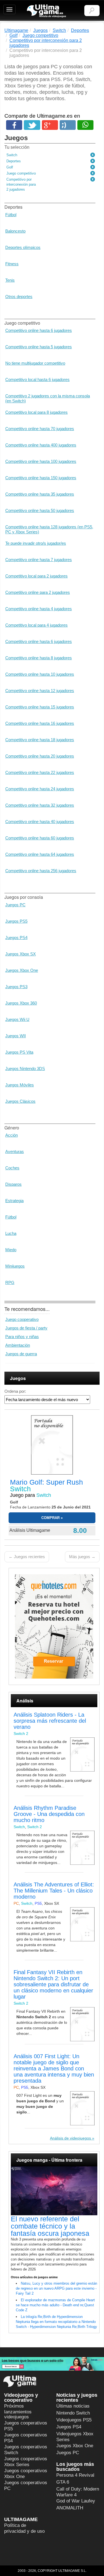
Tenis (10, 280)
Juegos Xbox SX (21, 954)
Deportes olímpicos (23, 247)
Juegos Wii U (17, 1019)
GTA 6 (63, 2482)
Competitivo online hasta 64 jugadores (40, 854)
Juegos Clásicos (20, 1101)
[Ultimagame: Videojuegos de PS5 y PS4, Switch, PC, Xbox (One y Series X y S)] (46, 11)
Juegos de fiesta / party (26, 1328)
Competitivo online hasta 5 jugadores (39, 347)
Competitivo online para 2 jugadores (38, 592)
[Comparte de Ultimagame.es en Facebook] (14, 125)
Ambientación (18, 1345)
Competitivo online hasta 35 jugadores (40, 494)
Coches (12, 1168)
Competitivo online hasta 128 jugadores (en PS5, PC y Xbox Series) (49, 529)
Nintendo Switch (73, 2413)
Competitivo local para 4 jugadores (36, 625)
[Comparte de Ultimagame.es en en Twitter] (32, 125)
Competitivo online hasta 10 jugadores (40, 674)
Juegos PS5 (16, 921)
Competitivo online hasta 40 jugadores (40, 822)
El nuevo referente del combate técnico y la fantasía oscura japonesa (50, 2226)
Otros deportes (19, 297)
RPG (10, 1282)
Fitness (12, 264)
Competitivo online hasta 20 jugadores (40, 756)
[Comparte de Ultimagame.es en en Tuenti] (68, 125)
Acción (12, 1135)
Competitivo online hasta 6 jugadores (39, 330)
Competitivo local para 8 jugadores (36, 412)
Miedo (11, 1250)
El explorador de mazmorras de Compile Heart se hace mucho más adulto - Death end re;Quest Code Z (55, 2305)
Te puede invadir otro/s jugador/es (36, 543)
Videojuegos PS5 (74, 2420)
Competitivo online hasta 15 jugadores (40, 707)
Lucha (11, 1233)
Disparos (13, 1184)
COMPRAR (50, 1518)
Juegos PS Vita (19, 1052)
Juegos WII (16, 1036)
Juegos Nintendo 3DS (25, 1069)
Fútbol (11, 215)
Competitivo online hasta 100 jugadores (41, 461)
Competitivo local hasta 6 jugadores (37, 379)
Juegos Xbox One (22, 970)
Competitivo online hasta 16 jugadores (40, 723)
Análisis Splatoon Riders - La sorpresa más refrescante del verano (50, 1721)
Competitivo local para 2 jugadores (36, 576)
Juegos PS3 (16, 987)
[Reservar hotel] (54, 1626)
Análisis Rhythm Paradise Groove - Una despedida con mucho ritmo (49, 1814)
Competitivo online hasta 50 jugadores (40, 510)
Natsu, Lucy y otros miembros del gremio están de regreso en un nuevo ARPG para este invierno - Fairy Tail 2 (56, 2288)
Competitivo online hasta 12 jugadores (40, 691)
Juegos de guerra (21, 1354)
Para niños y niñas (22, 1337)
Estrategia (14, 1201)
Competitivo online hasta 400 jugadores (41, 445)
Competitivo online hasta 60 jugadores (40, 838)
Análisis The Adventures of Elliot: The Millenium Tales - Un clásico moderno (54, 1891)
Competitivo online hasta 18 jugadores (40, 740)
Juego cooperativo (22, 1319)
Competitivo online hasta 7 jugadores (39, 560)
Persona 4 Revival (75, 2475)
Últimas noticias (73, 2406)
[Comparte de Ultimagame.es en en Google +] (50, 125)
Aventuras (15, 1151)
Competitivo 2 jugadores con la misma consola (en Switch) (48, 398)
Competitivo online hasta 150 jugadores (41, 478)
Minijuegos (15, 1266)
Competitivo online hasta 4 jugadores (39, 609)
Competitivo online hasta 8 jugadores (39, 658)
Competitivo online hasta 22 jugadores (40, 772)
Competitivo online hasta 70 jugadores (40, 429)
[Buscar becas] (52, 2364)
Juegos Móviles (20, 1085)
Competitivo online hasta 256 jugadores (41, 871)
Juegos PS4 (16, 938)
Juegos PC (15, 905)
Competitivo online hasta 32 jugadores (40, 805)
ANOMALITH (70, 2508)
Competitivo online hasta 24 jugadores (40, 789)
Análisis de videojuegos (70, 2138)
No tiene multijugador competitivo (35, 363)
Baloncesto (15, 231)
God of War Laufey (76, 2501)
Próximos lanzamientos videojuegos (18, 2411)
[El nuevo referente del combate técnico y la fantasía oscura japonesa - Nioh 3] (54, 2191)
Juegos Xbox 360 (21, 1003)
